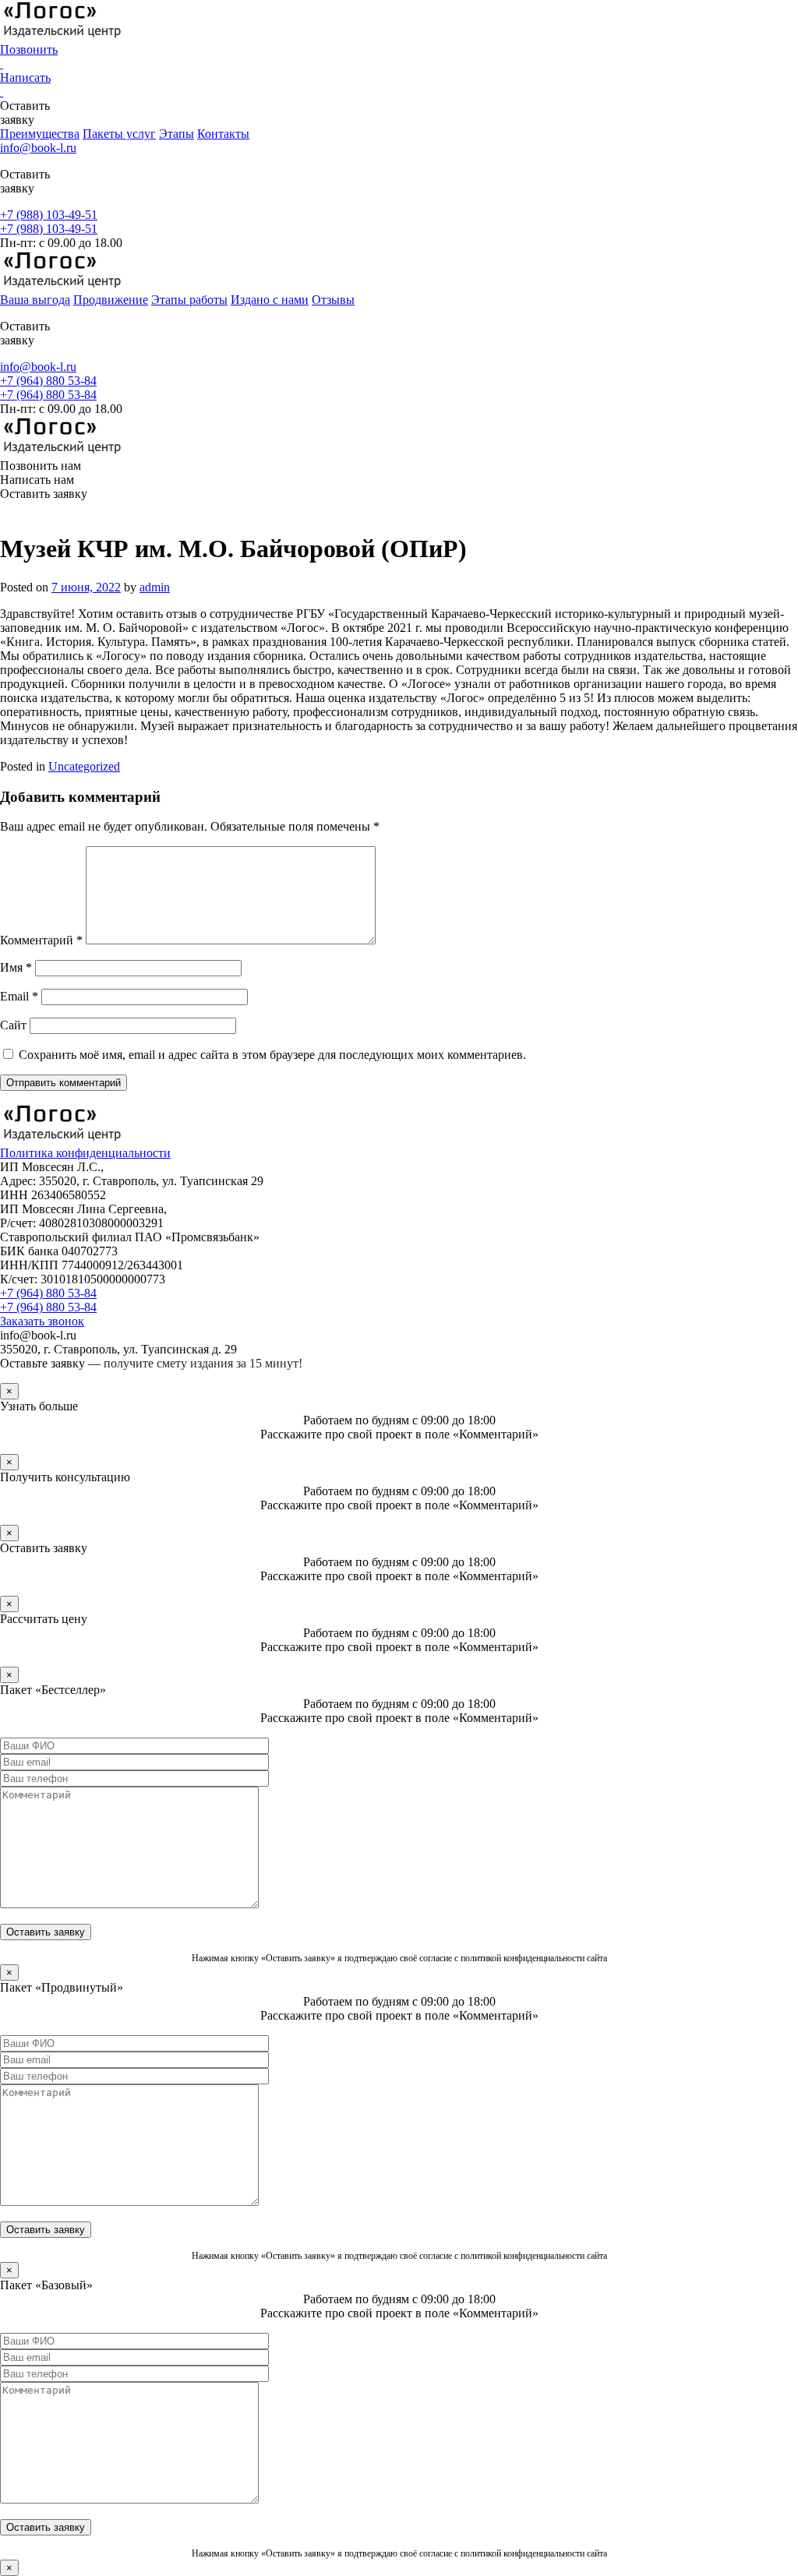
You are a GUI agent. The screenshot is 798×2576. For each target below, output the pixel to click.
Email (19, 996)
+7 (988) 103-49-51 (49, 215)
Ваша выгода (35, 300)
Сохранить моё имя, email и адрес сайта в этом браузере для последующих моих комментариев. (272, 1055)
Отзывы (333, 300)
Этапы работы (189, 300)
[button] (399, 510)
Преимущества (40, 134)
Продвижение (111, 300)
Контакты (223, 134)
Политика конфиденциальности (85, 1153)
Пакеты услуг (119, 134)
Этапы (177, 134)
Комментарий (41, 940)
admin (155, 587)
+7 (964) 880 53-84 (48, 381)
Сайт (13, 1025)
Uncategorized (84, 766)
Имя (16, 967)
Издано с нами (270, 300)
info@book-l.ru (38, 148)
